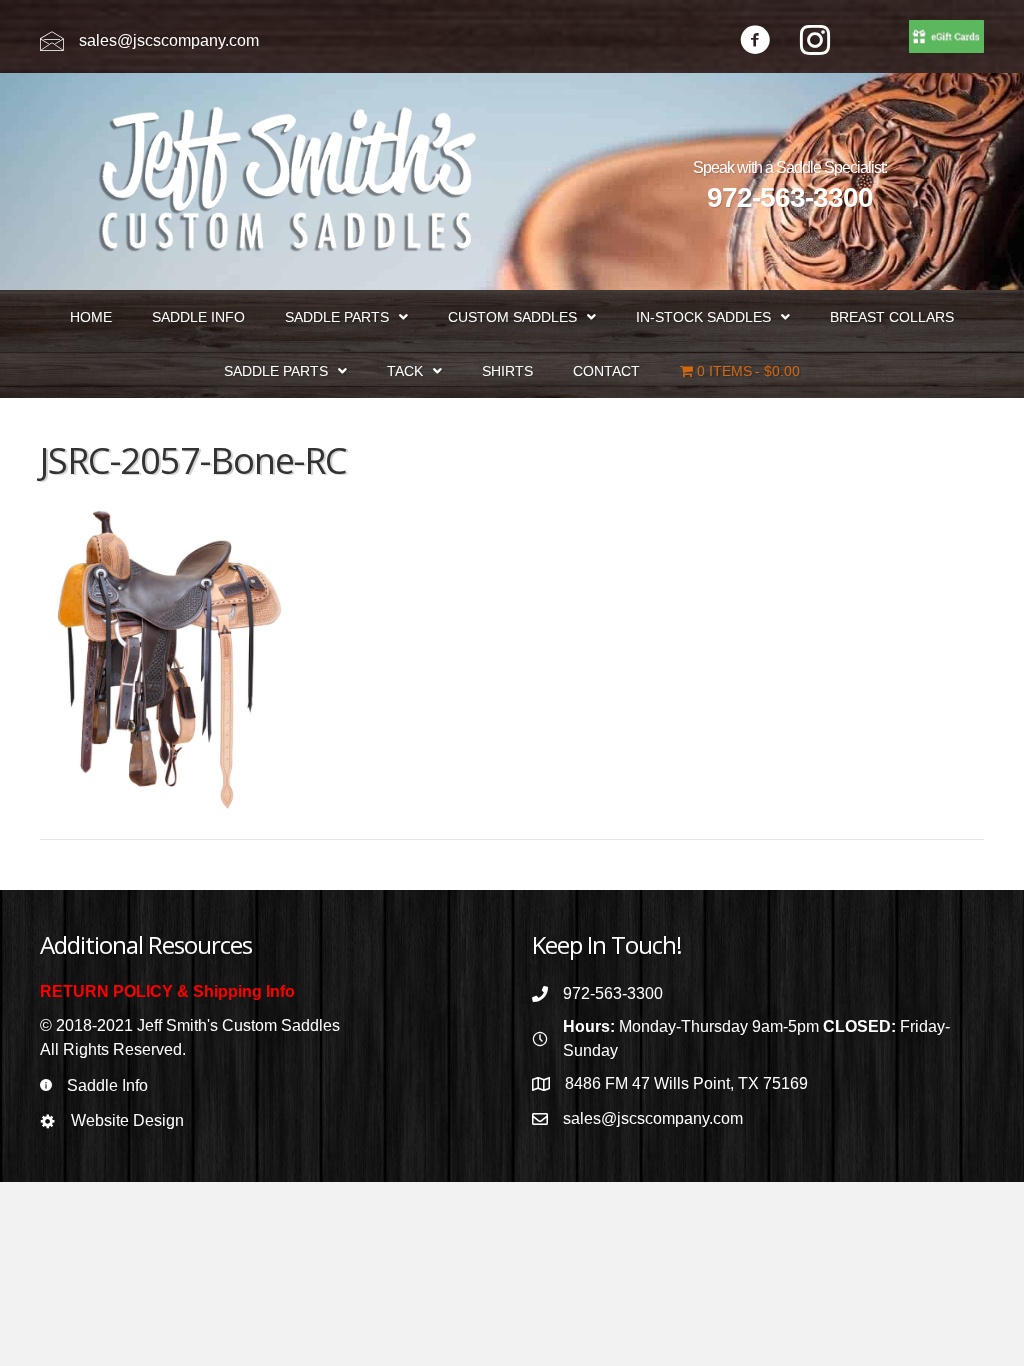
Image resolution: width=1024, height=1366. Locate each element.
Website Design (127, 1120)
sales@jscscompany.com (169, 40)
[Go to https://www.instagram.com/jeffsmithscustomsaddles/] (815, 42)
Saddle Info (107, 1085)
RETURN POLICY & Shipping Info (167, 991)
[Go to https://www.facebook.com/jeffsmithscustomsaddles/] (755, 42)
